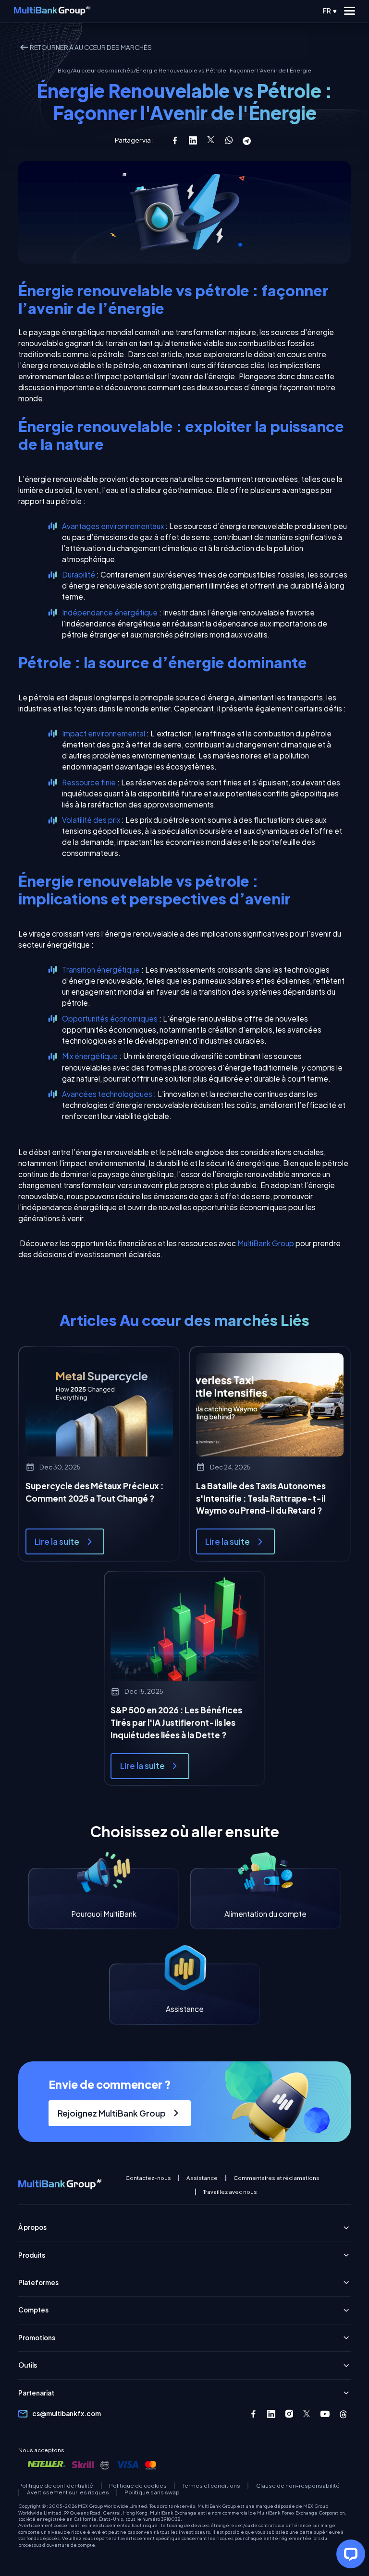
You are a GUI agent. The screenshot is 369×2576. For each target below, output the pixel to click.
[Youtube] (325, 2414)
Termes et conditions (211, 2486)
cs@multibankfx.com (67, 2413)
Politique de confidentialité (56, 2486)
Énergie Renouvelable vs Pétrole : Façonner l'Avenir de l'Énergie (224, 71)
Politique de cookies (138, 2486)
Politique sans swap (152, 2492)
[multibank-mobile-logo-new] (52, 11)
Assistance (202, 2178)
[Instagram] (289, 2414)
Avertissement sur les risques (68, 2492)
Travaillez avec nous (230, 2192)
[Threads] (343, 2414)
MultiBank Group (266, 1243)
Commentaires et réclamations (277, 2178)
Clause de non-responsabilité (298, 2486)
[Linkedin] (271, 2414)
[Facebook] (253, 2414)
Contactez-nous (148, 2178)
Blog (64, 71)
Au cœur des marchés (103, 71)
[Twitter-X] (307, 2414)
